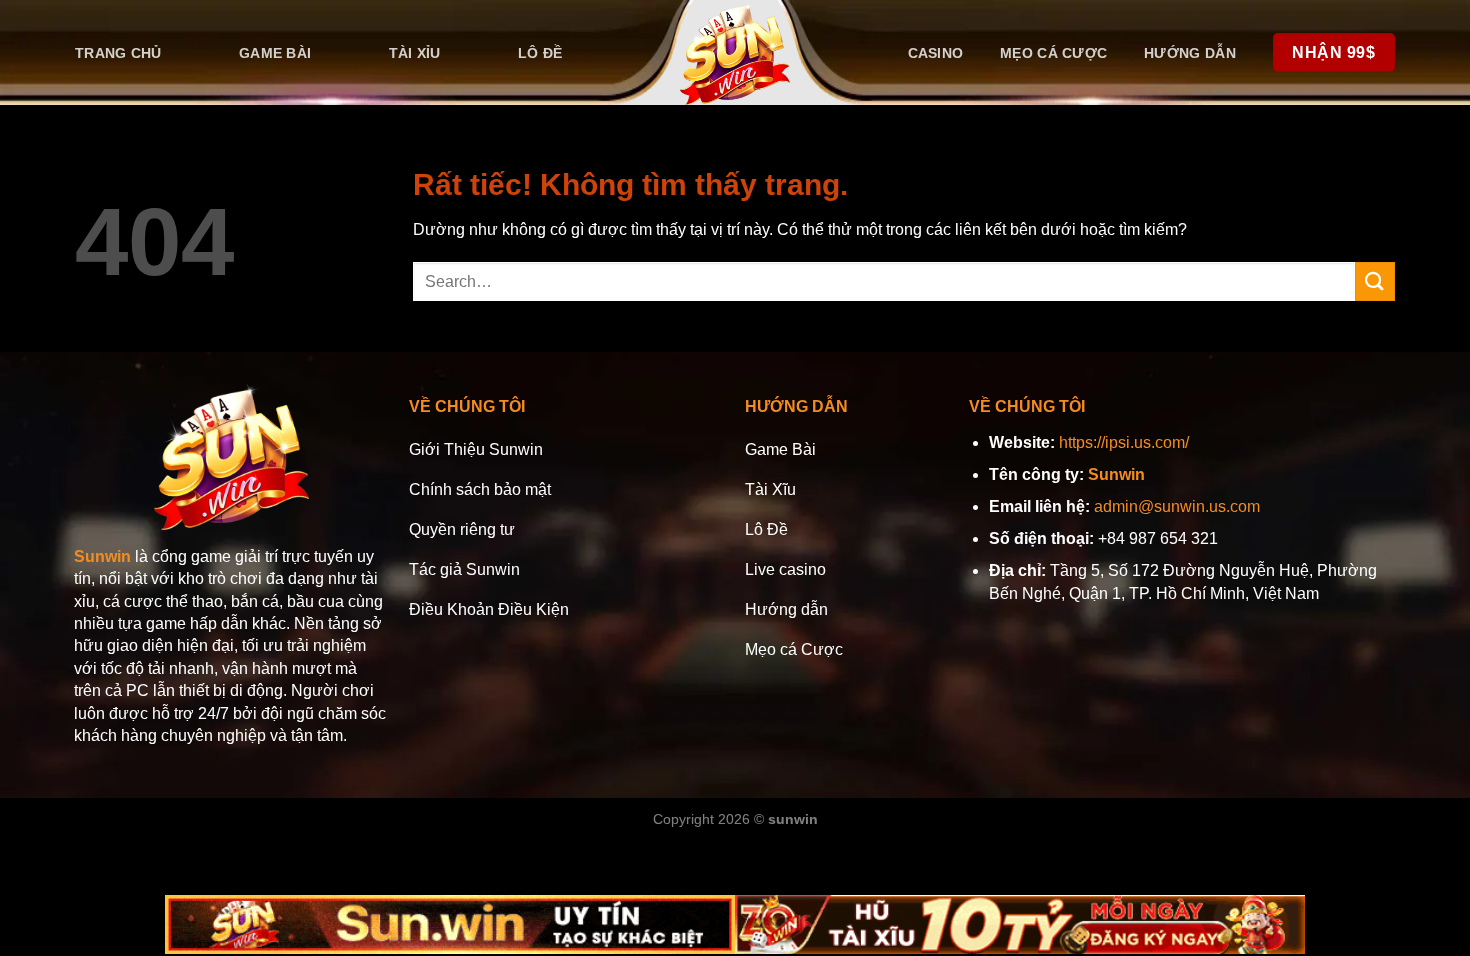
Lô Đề (540, 53)
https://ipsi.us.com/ (1124, 442)
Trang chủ (118, 53)
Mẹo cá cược (1053, 53)
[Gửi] (1375, 281)
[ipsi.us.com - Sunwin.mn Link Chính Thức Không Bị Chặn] (735, 52)
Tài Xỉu (415, 53)
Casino (936, 53)
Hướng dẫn (1190, 53)
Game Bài (275, 53)
